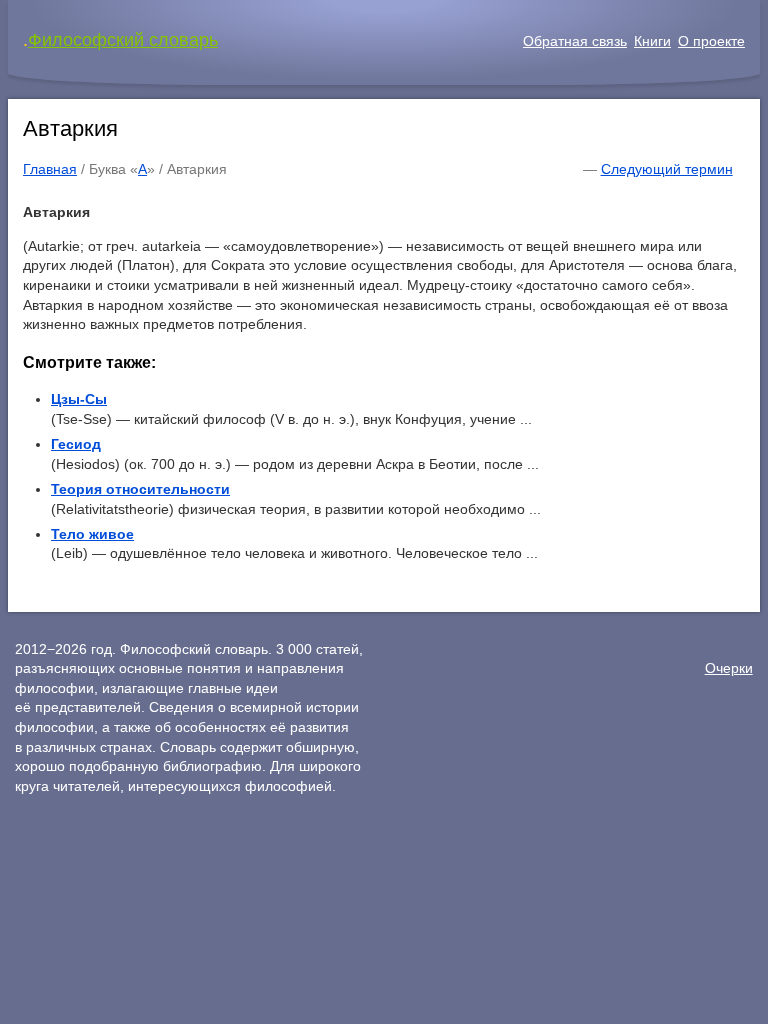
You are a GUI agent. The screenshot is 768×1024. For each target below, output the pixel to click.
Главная (50, 169)
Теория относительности (140, 489)
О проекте (711, 41)
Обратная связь (575, 41)
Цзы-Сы (79, 399)
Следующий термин (667, 169)
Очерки (729, 668)
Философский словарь (123, 40)
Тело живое (92, 534)
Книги (652, 41)
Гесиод (76, 444)
